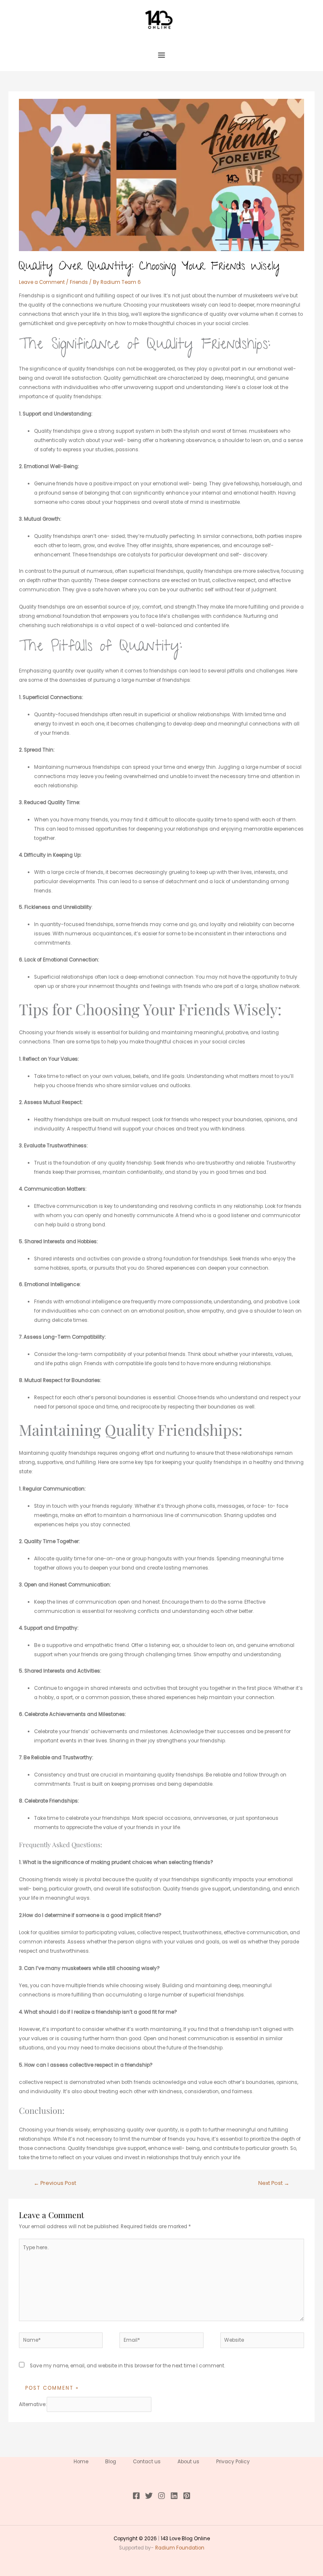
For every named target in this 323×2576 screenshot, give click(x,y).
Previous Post (55, 2183)
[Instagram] (161, 2496)
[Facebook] (136, 2496)
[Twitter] (149, 2496)
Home (81, 2462)
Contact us (147, 2462)
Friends (79, 282)
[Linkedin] (174, 2496)
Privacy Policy (233, 2462)
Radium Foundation (180, 2548)
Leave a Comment (42, 282)
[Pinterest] (187, 2496)
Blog (111, 2462)
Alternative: (33, 2404)
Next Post (274, 2183)
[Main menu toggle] (161, 55)
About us (188, 2462)
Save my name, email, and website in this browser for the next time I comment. (127, 2366)
